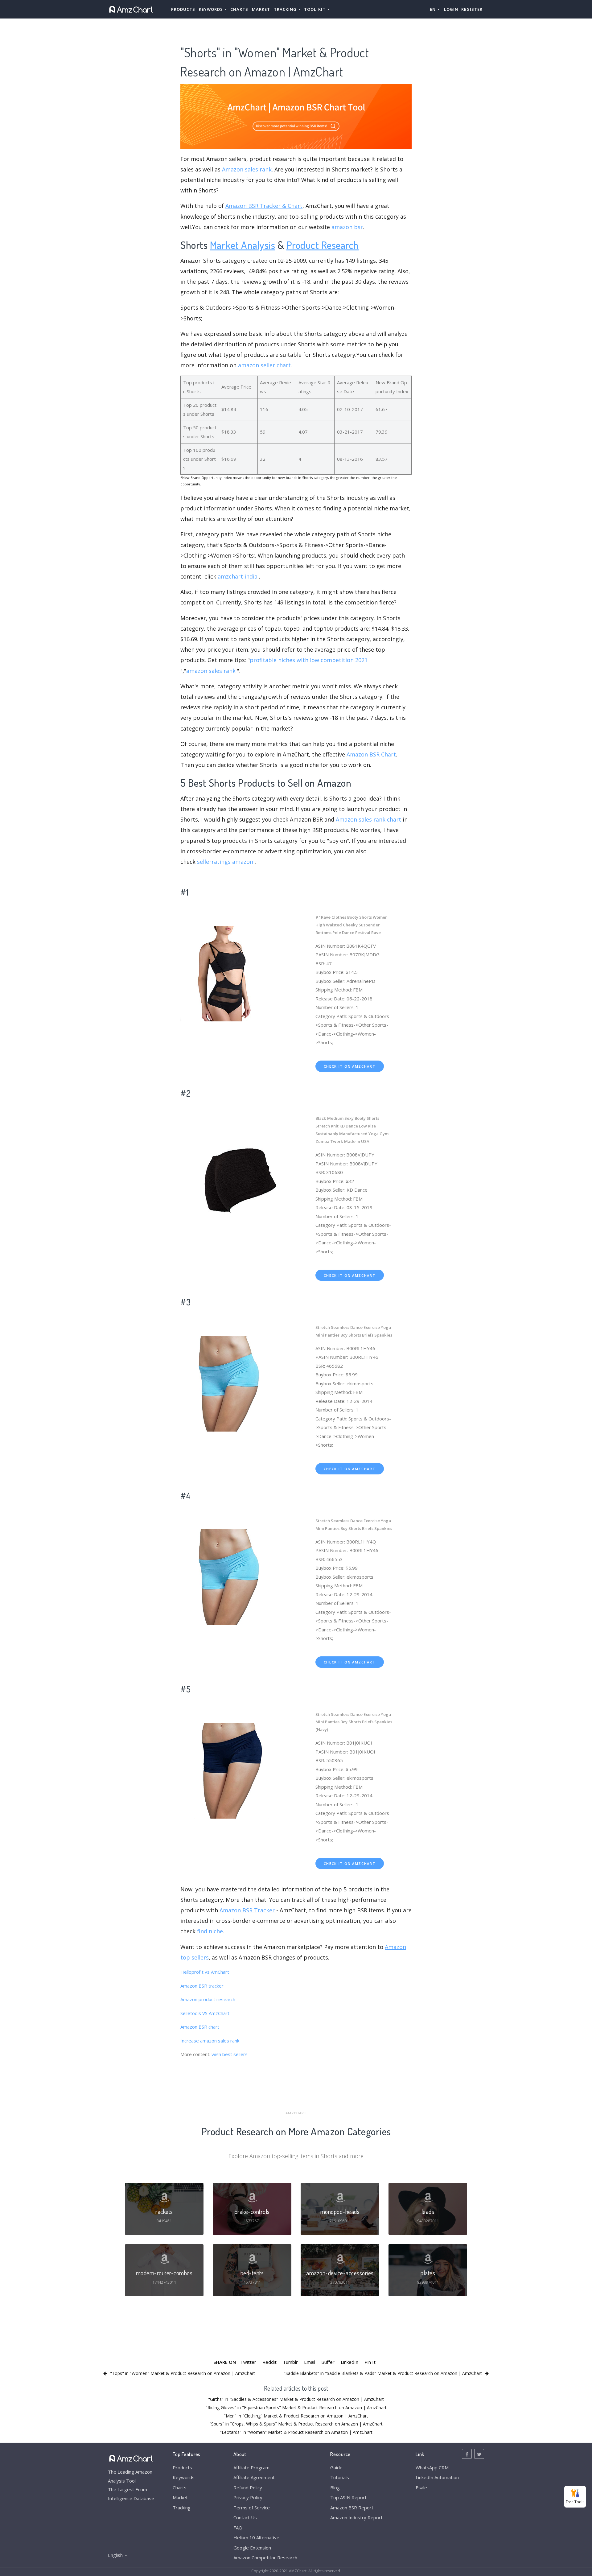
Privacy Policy (248, 2497)
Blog (335, 2487)
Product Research (323, 245)
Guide (336, 2467)
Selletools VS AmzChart (205, 2013)
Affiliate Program (251, 2467)
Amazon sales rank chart (368, 819)
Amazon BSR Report (352, 2508)
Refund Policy (248, 2487)
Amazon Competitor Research (265, 2557)
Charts (239, 9)
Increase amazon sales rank (210, 2041)
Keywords (184, 2477)
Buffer (328, 2362)
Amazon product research (208, 1999)
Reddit (269, 2362)
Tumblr (290, 2362)
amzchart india (238, 576)
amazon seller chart (264, 365)
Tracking (182, 2508)
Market (261, 9)
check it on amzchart (350, 1066)
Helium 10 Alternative (256, 2537)
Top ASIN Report (348, 2497)
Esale (421, 2487)
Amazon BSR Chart (371, 754)
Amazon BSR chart (200, 2027)
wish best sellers (230, 2054)
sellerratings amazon (225, 862)
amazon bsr (347, 227)
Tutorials (340, 2477)
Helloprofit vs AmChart (205, 1972)
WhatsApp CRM (432, 2467)
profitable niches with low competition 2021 (309, 660)
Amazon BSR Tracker (247, 1910)
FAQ (238, 2528)
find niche (210, 1931)
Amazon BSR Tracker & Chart (264, 206)
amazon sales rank (211, 671)
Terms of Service (252, 2508)
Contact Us (245, 2517)
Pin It (370, 2362)
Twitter (248, 2362)
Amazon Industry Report (356, 2517)
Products (183, 9)
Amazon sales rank (247, 169)
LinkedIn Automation (437, 2477)
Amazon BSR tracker (202, 1986)
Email (310, 2362)
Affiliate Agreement (254, 2477)
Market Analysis (243, 245)
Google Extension (252, 2548)
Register (472, 9)
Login (451, 9)
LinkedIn (349, 2362)
